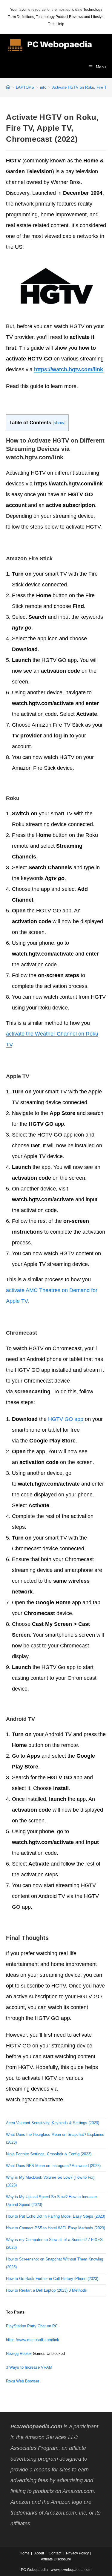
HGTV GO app (66, 1419)
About (39, 2553)
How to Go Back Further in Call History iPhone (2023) (52, 2279)
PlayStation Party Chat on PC (32, 2326)
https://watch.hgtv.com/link (69, 369)
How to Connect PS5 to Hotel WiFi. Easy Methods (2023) (56, 2228)
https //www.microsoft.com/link (33, 2340)
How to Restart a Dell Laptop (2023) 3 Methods (46, 2290)
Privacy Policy (77, 2553)
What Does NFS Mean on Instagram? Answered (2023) (53, 2166)
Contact (55, 2553)
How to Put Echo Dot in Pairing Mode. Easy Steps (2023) (56, 2216)
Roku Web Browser (23, 2381)
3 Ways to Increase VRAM (29, 2367)
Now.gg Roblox (19, 2354)
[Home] (8, 87)
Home (25, 2553)
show (59, 423)
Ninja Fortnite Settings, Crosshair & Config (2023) (49, 2154)
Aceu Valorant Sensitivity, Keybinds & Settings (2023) (53, 2123)
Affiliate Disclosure (56, 2559)
